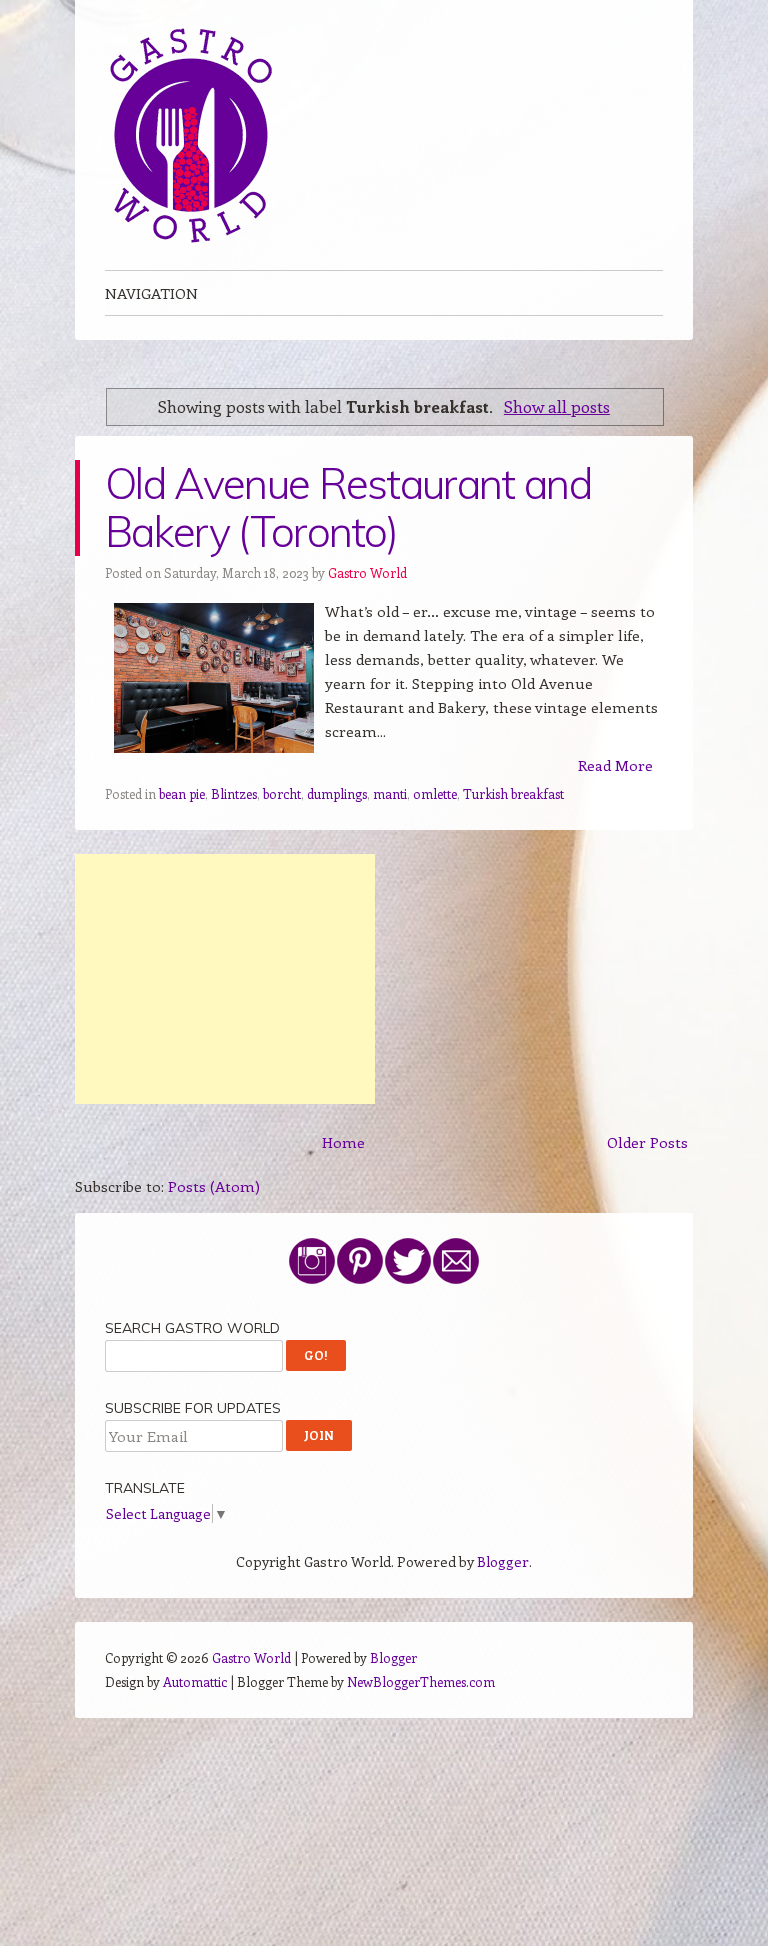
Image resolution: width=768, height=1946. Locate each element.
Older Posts (647, 1142)
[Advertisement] (225, 979)
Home (343, 1142)
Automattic (195, 1681)
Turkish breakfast (513, 793)
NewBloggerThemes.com (421, 1681)
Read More (615, 765)
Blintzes (234, 793)
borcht (282, 793)
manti (390, 793)
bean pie (182, 793)
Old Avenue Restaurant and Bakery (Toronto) (348, 507)
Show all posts (557, 406)
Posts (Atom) (214, 1186)
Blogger (503, 1561)
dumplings (337, 793)
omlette (435, 793)
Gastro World (367, 572)
